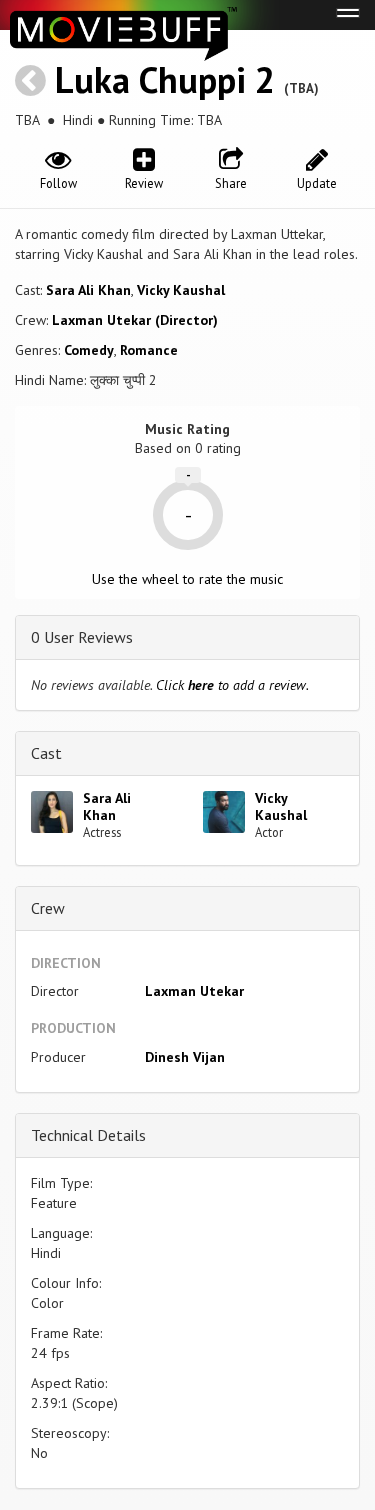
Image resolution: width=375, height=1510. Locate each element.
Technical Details (88, 1135)
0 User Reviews (82, 637)
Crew (48, 908)
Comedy (89, 350)
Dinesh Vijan (185, 1057)
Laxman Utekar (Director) (135, 320)
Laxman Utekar (194, 991)
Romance (149, 350)
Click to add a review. (232, 685)
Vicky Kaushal (181, 290)
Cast (46, 753)
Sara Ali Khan (88, 290)
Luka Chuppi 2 (165, 79)
